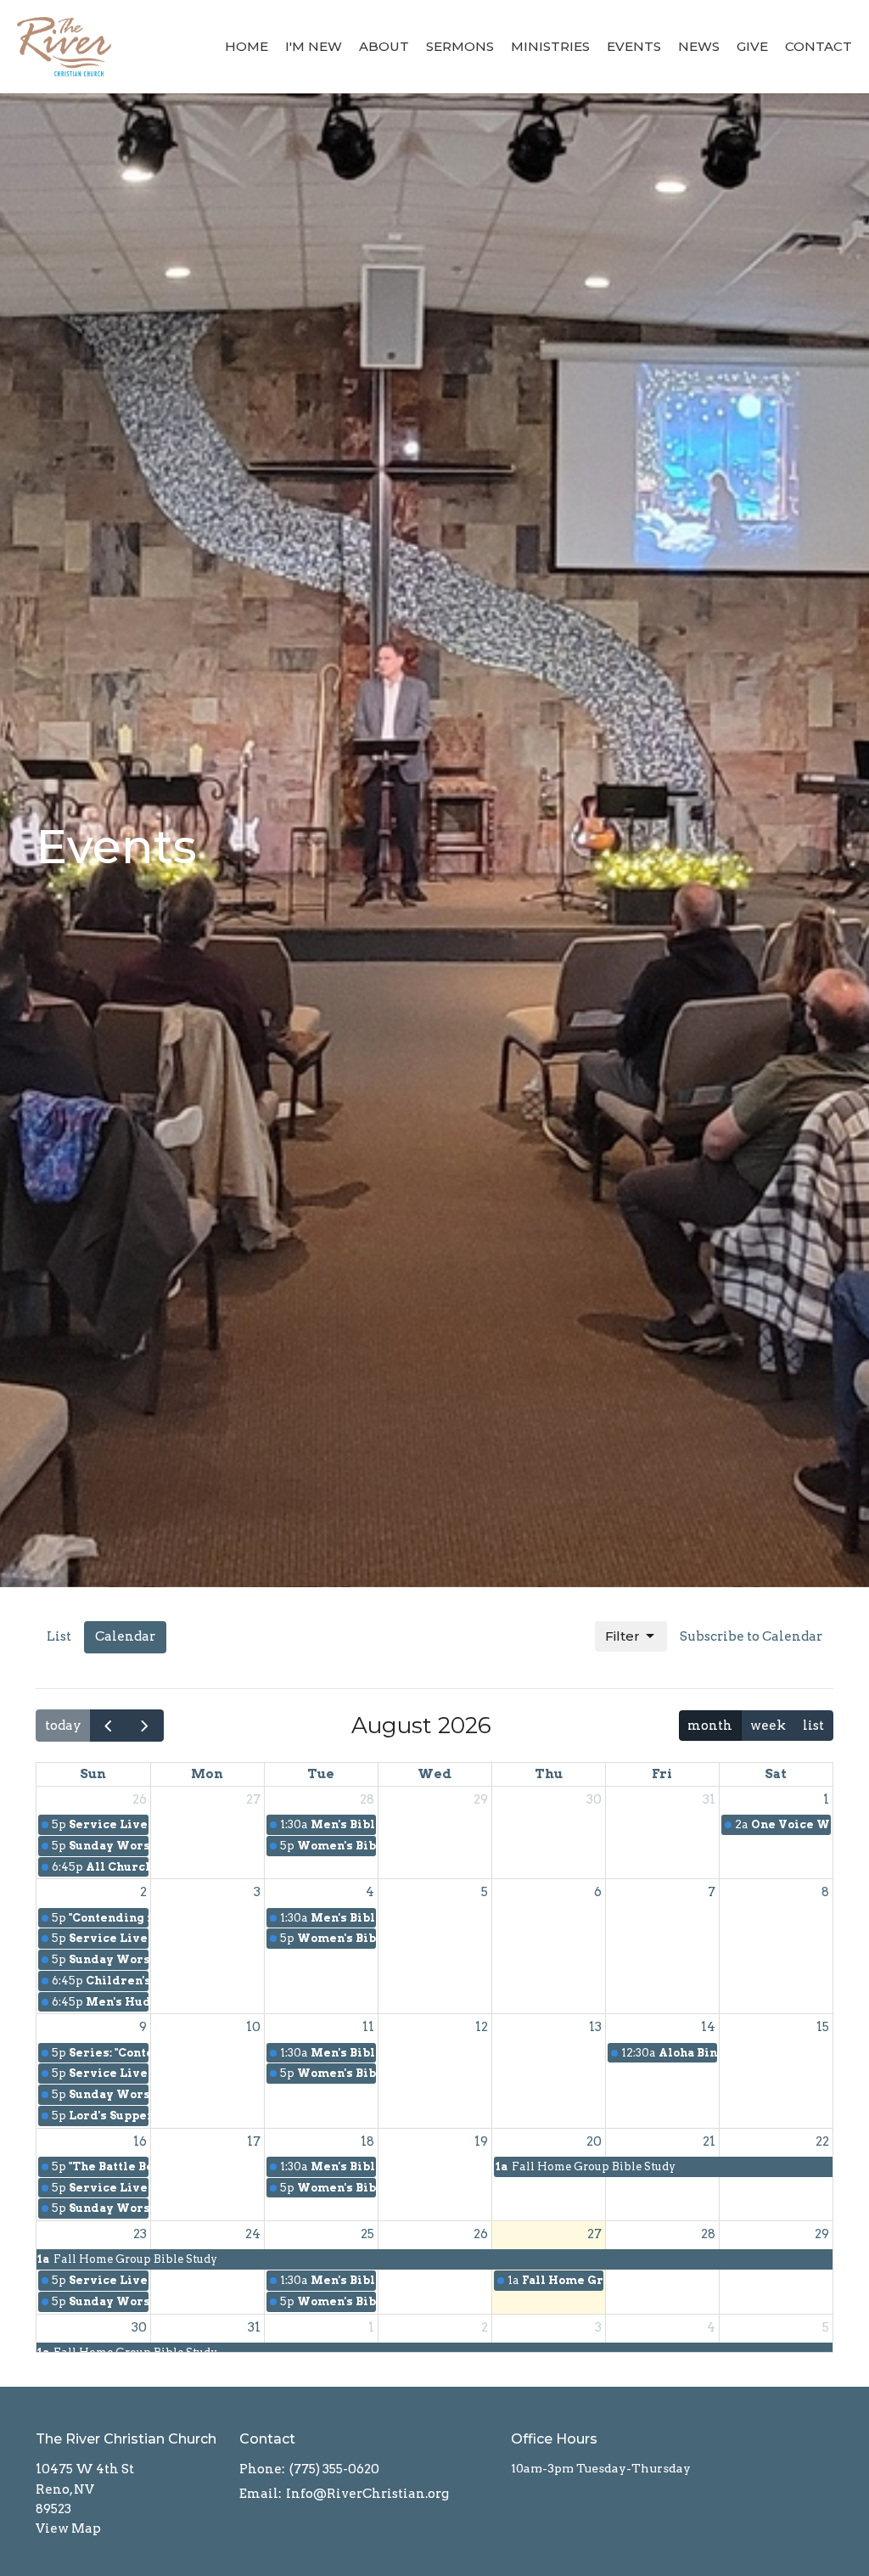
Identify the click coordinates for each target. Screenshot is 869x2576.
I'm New (314, 46)
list (813, 1726)
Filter (622, 1636)
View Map (68, 2528)
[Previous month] (109, 1725)
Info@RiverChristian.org (367, 2494)
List (59, 1636)
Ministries (550, 46)
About (384, 46)
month (710, 1726)
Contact (819, 46)
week (768, 1726)
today (63, 1726)
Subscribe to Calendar (751, 1636)
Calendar (125, 1636)
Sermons (460, 46)
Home (247, 46)
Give (752, 46)
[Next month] (145, 1725)
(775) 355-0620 (334, 2469)
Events (634, 46)
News (699, 46)
